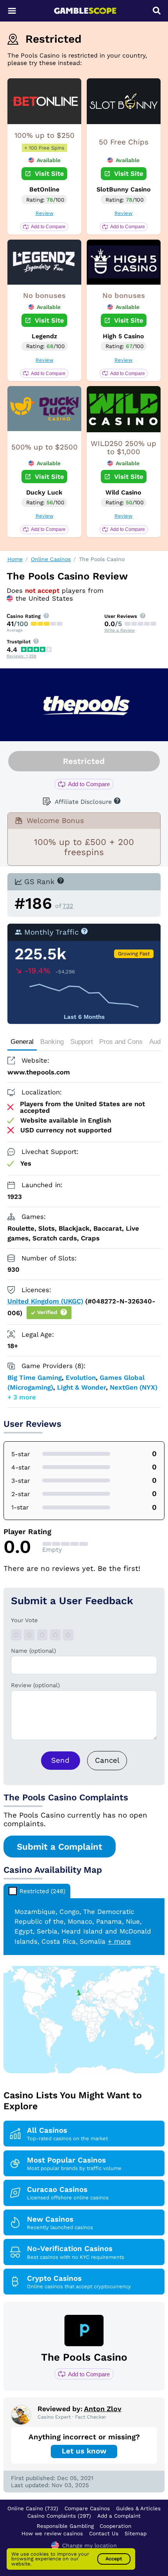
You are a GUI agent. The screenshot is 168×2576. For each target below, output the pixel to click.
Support (82, 1042)
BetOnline (44, 189)
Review (45, 213)
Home (15, 559)
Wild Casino (123, 492)
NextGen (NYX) (134, 1387)
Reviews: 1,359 (21, 656)
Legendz (44, 336)
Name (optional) (33, 1651)
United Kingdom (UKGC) (45, 1301)
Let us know (84, 2451)
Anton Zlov (103, 2409)
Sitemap (136, 2533)
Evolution (81, 1377)
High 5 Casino (123, 336)
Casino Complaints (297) (59, 2516)
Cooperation (115, 2526)
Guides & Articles (138, 2508)
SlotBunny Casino (124, 189)
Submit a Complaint (60, 1847)
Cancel (107, 1760)
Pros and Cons (121, 1042)
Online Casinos (51, 559)
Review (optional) (35, 1685)
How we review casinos (52, 2533)
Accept (114, 2559)
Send (60, 1760)
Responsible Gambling (65, 2526)
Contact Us (104, 2533)
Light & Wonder (81, 1387)
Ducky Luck (44, 492)
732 (68, 906)
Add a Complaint (119, 2516)
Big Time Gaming (35, 1377)
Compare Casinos (87, 2508)
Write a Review (120, 630)
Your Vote (24, 1620)
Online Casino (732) (33, 2508)
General (22, 1042)
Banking (52, 1042)
